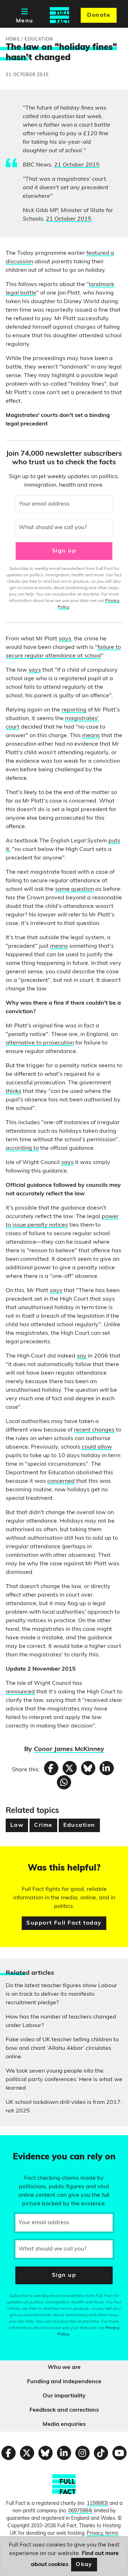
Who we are (64, 2368)
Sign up (64, 551)
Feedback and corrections (64, 2410)
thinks (14, 1091)
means (91, 736)
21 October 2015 (77, 165)
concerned (61, 1481)
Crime (43, 1825)
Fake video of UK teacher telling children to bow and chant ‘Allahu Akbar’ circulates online (62, 2048)
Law (17, 1825)
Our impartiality (64, 2396)
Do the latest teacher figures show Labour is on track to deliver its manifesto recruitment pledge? (61, 1994)
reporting (74, 710)
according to (22, 1148)
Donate (99, 15)
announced (20, 1692)
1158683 (97, 2504)
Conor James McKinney (69, 1750)
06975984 (80, 2511)
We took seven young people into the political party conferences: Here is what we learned (64, 2080)
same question (74, 889)
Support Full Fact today (64, 1923)
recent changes (94, 1430)
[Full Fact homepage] (59, 15)
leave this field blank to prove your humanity (31, 2144)
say (82, 1356)
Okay (84, 2565)
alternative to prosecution (40, 1043)
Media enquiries (64, 2424)
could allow (97, 1447)
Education (79, 1825)
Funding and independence (64, 2382)
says (65, 639)
